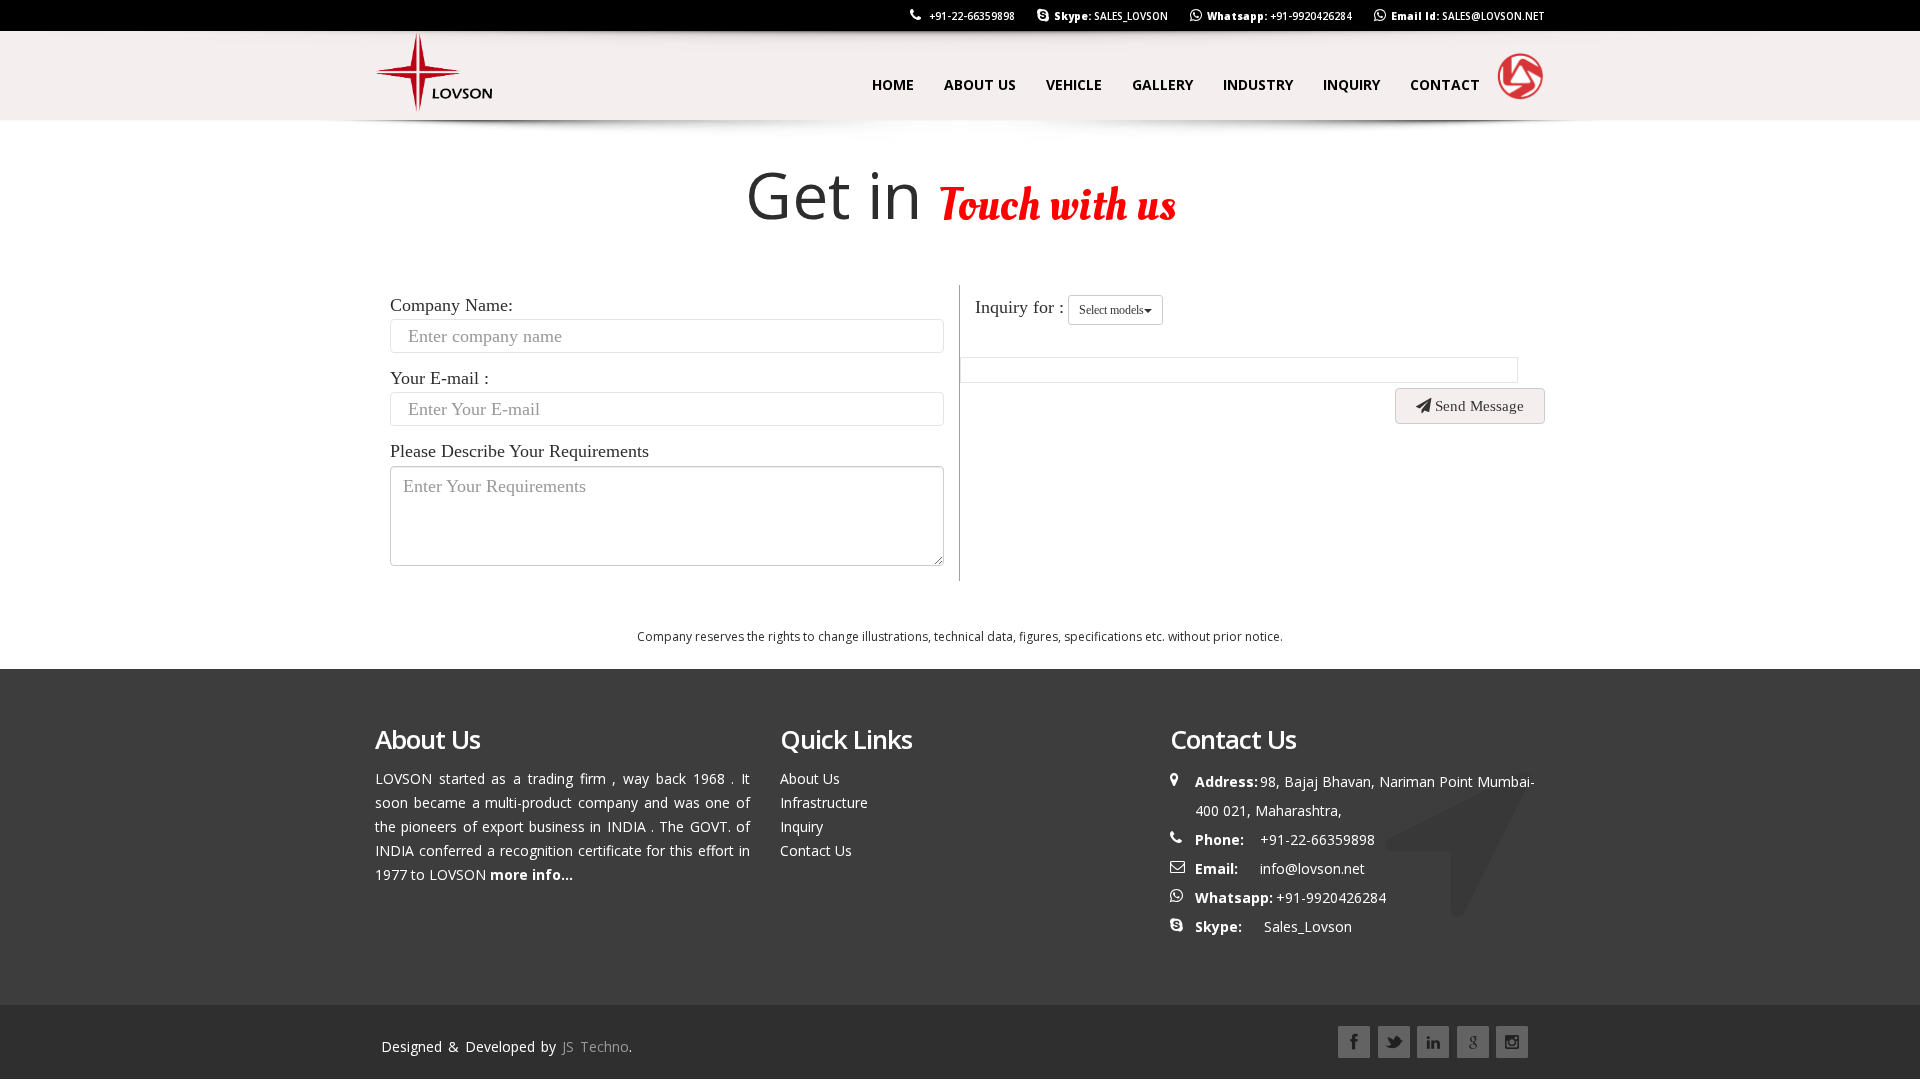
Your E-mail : (439, 378)
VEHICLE (1074, 84)
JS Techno (595, 1046)
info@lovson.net (1312, 868)
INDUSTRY (1258, 84)
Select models (1111, 310)
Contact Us (816, 850)
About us (980, 84)
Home (893, 84)
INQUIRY (1351, 84)
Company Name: (451, 305)
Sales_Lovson (1131, 16)
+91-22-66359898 (970, 16)
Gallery (1162, 84)
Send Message (1477, 405)
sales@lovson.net (1493, 16)
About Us (810, 778)
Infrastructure (824, 802)
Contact (1445, 84)
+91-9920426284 (1311, 16)
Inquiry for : (1019, 307)
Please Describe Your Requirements (519, 451)
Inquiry (801, 826)
